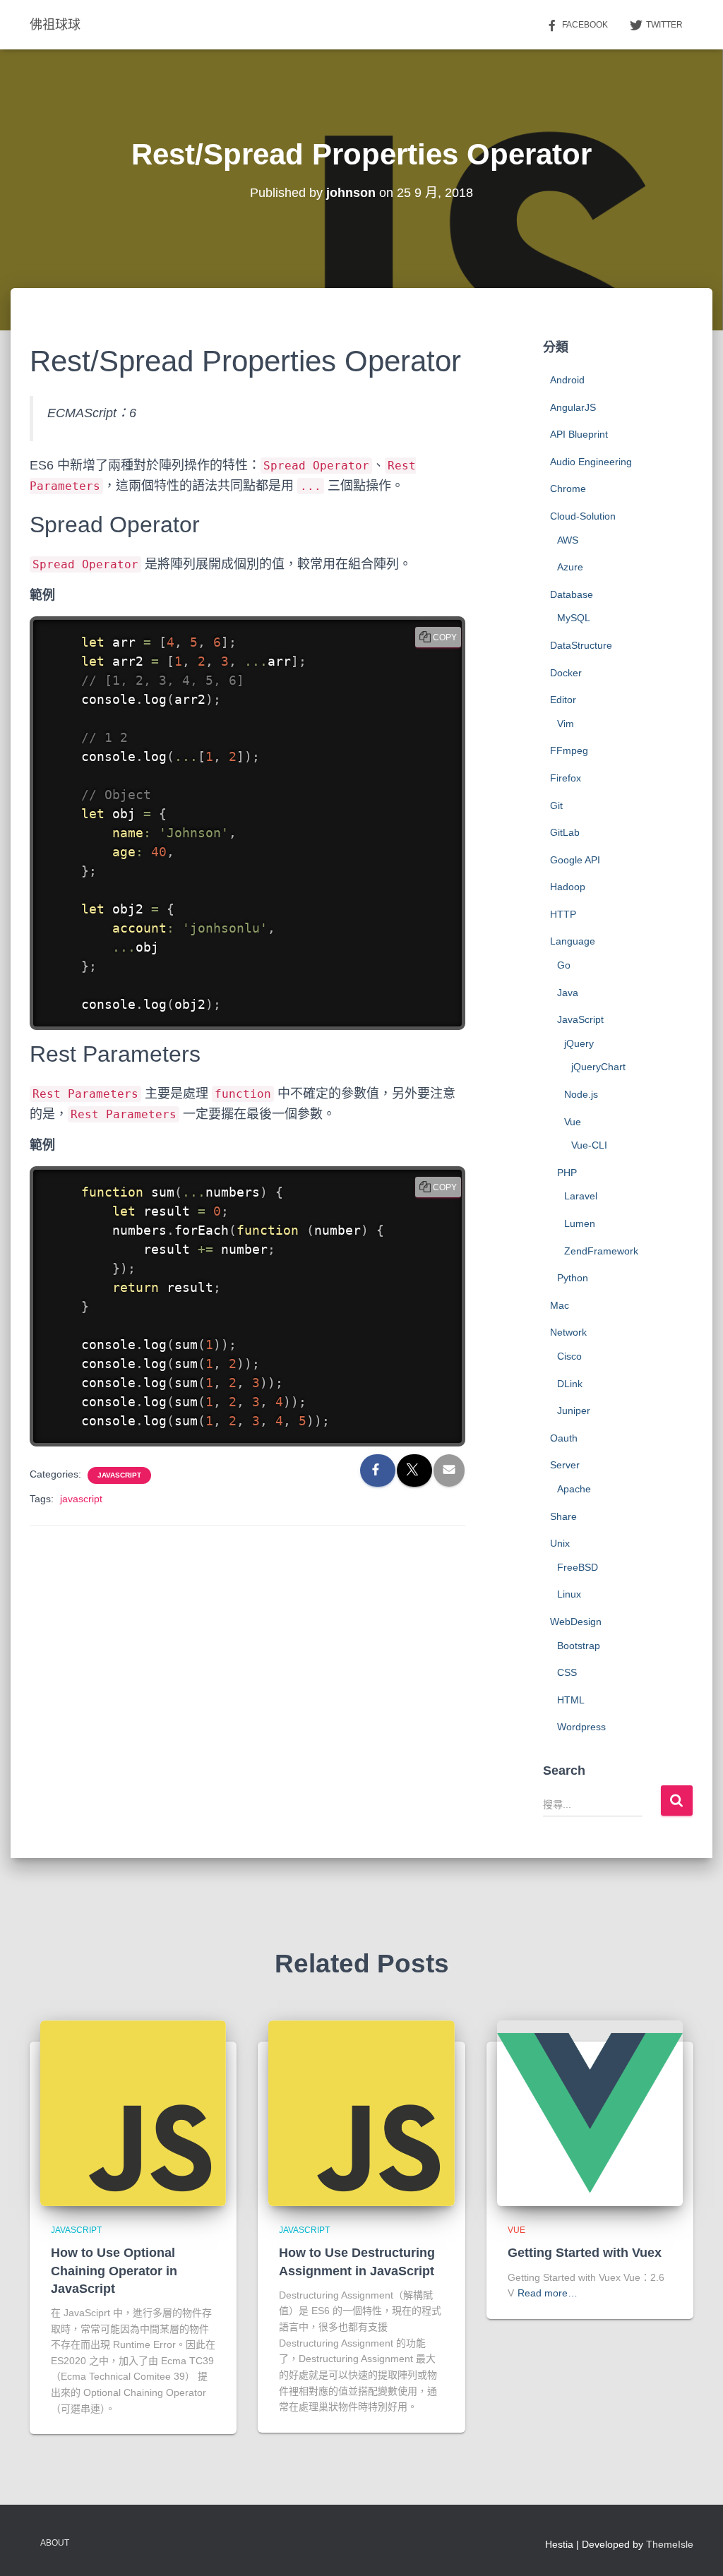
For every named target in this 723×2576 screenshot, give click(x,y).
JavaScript (119, 1475)
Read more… (548, 2293)
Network (568, 1332)
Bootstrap (579, 1646)
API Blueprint (579, 434)
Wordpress (581, 1727)
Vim (566, 724)
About (55, 2543)
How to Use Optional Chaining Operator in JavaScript (114, 2270)
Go (564, 965)
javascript (81, 1499)
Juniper (574, 1410)
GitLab (565, 832)
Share (563, 1516)
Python (573, 1278)
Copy (445, 637)
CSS (567, 1672)
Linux (569, 1594)
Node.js (581, 1094)
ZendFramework (601, 1251)
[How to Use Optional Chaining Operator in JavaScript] (133, 2112)
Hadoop (568, 887)
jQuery (579, 1043)
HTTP (563, 914)
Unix (560, 1543)
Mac (560, 1305)
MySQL (574, 618)
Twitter (664, 25)
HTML (571, 1700)
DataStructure (581, 645)
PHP (567, 1173)
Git (556, 805)
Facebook (585, 25)
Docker (566, 673)
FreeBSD (578, 1567)
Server (565, 1465)
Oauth (564, 1438)
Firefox (566, 778)
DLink (570, 1384)
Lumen (580, 1223)
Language (573, 941)
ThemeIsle (670, 2544)
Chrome (568, 489)
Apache (574, 1489)
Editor (563, 700)
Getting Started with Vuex (585, 2253)
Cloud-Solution (583, 516)
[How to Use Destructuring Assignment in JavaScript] (361, 2112)
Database (572, 594)
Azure (570, 567)
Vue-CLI (589, 1145)
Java (568, 993)
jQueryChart (598, 1067)
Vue (573, 1122)
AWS (568, 540)
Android (567, 380)
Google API (575, 860)
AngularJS (573, 407)
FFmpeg (569, 750)
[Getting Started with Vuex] (590, 2112)
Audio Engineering (591, 462)
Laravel (581, 1196)
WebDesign (576, 1622)
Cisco (569, 1356)
